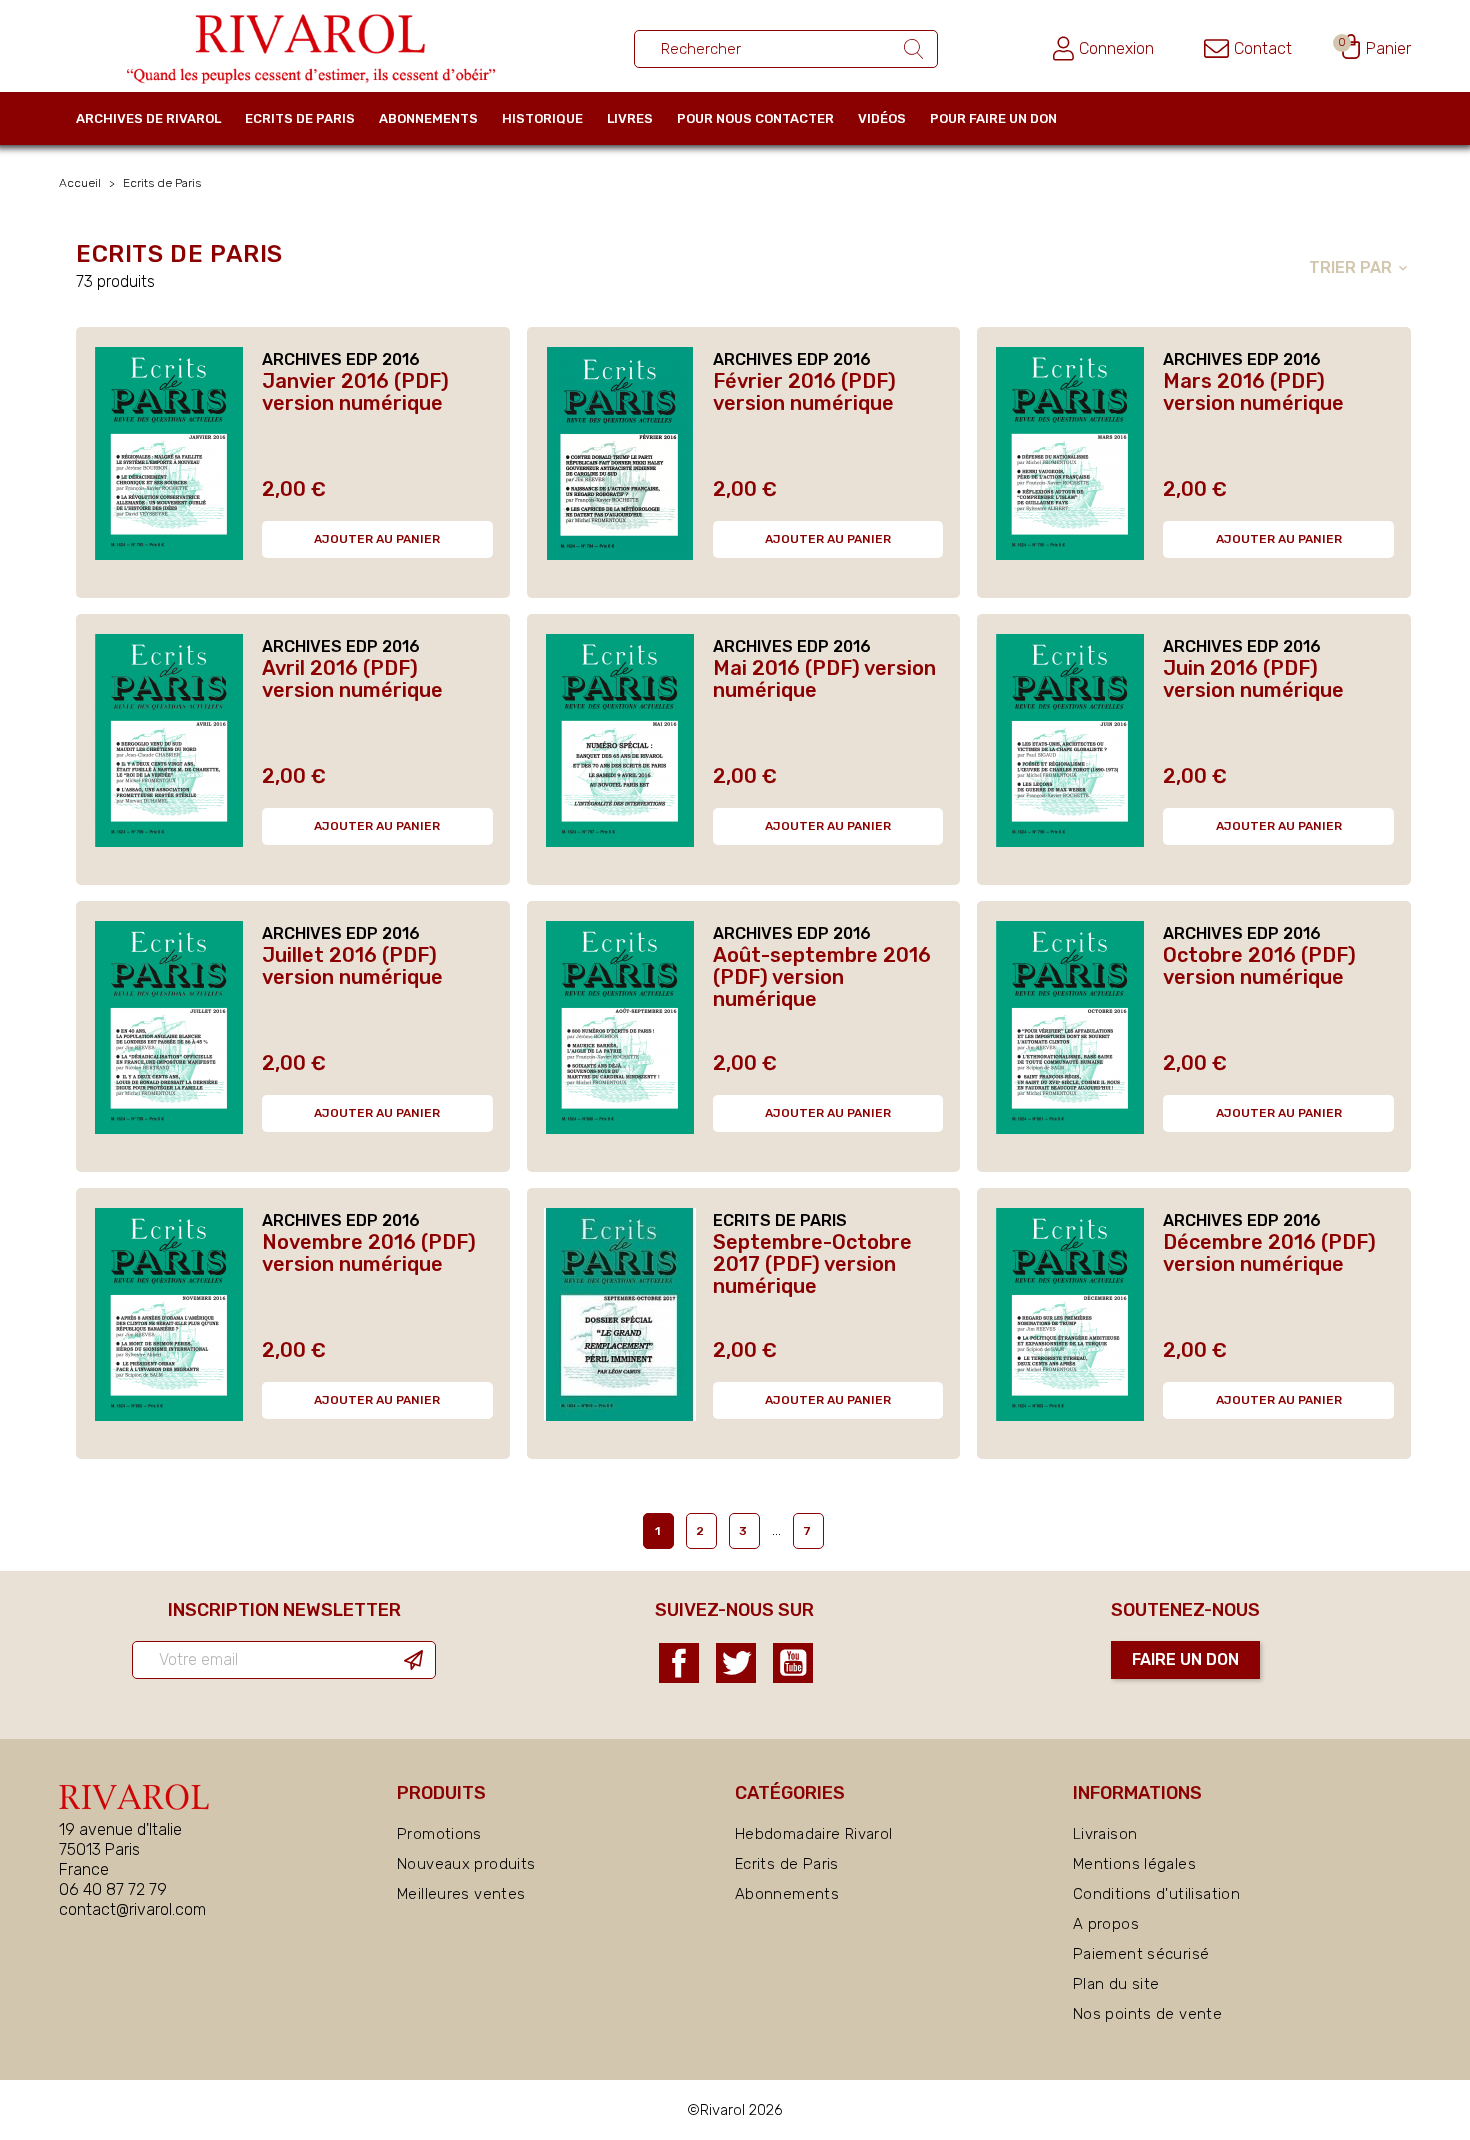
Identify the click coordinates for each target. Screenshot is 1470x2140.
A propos (1106, 1924)
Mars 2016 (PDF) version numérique (1253, 392)
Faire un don (1185, 1659)
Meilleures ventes (461, 1894)
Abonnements (428, 118)
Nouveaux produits (466, 1864)
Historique (542, 118)
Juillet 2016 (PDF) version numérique (352, 966)
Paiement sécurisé (1141, 1954)
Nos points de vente (1147, 2014)
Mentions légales (1134, 1864)
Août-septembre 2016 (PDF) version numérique (822, 977)
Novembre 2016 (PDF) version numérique (369, 1253)
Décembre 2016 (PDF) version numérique (1269, 1253)
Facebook (679, 1663)
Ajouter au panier (377, 539)
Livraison (1105, 1834)
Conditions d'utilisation (1156, 1894)
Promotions (439, 1834)
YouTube (793, 1663)
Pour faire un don (993, 118)
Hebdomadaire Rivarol (814, 1834)
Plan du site (1116, 1984)
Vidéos (882, 118)
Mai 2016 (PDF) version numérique (824, 679)
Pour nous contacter (755, 118)
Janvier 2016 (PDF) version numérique (355, 392)
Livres (630, 118)
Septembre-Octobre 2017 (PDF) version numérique (812, 1264)
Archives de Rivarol (148, 118)
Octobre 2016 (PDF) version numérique (1259, 966)
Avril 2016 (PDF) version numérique (352, 679)
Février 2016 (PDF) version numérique (804, 392)
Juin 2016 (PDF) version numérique (1253, 679)
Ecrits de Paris (300, 118)
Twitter (736, 1663)
